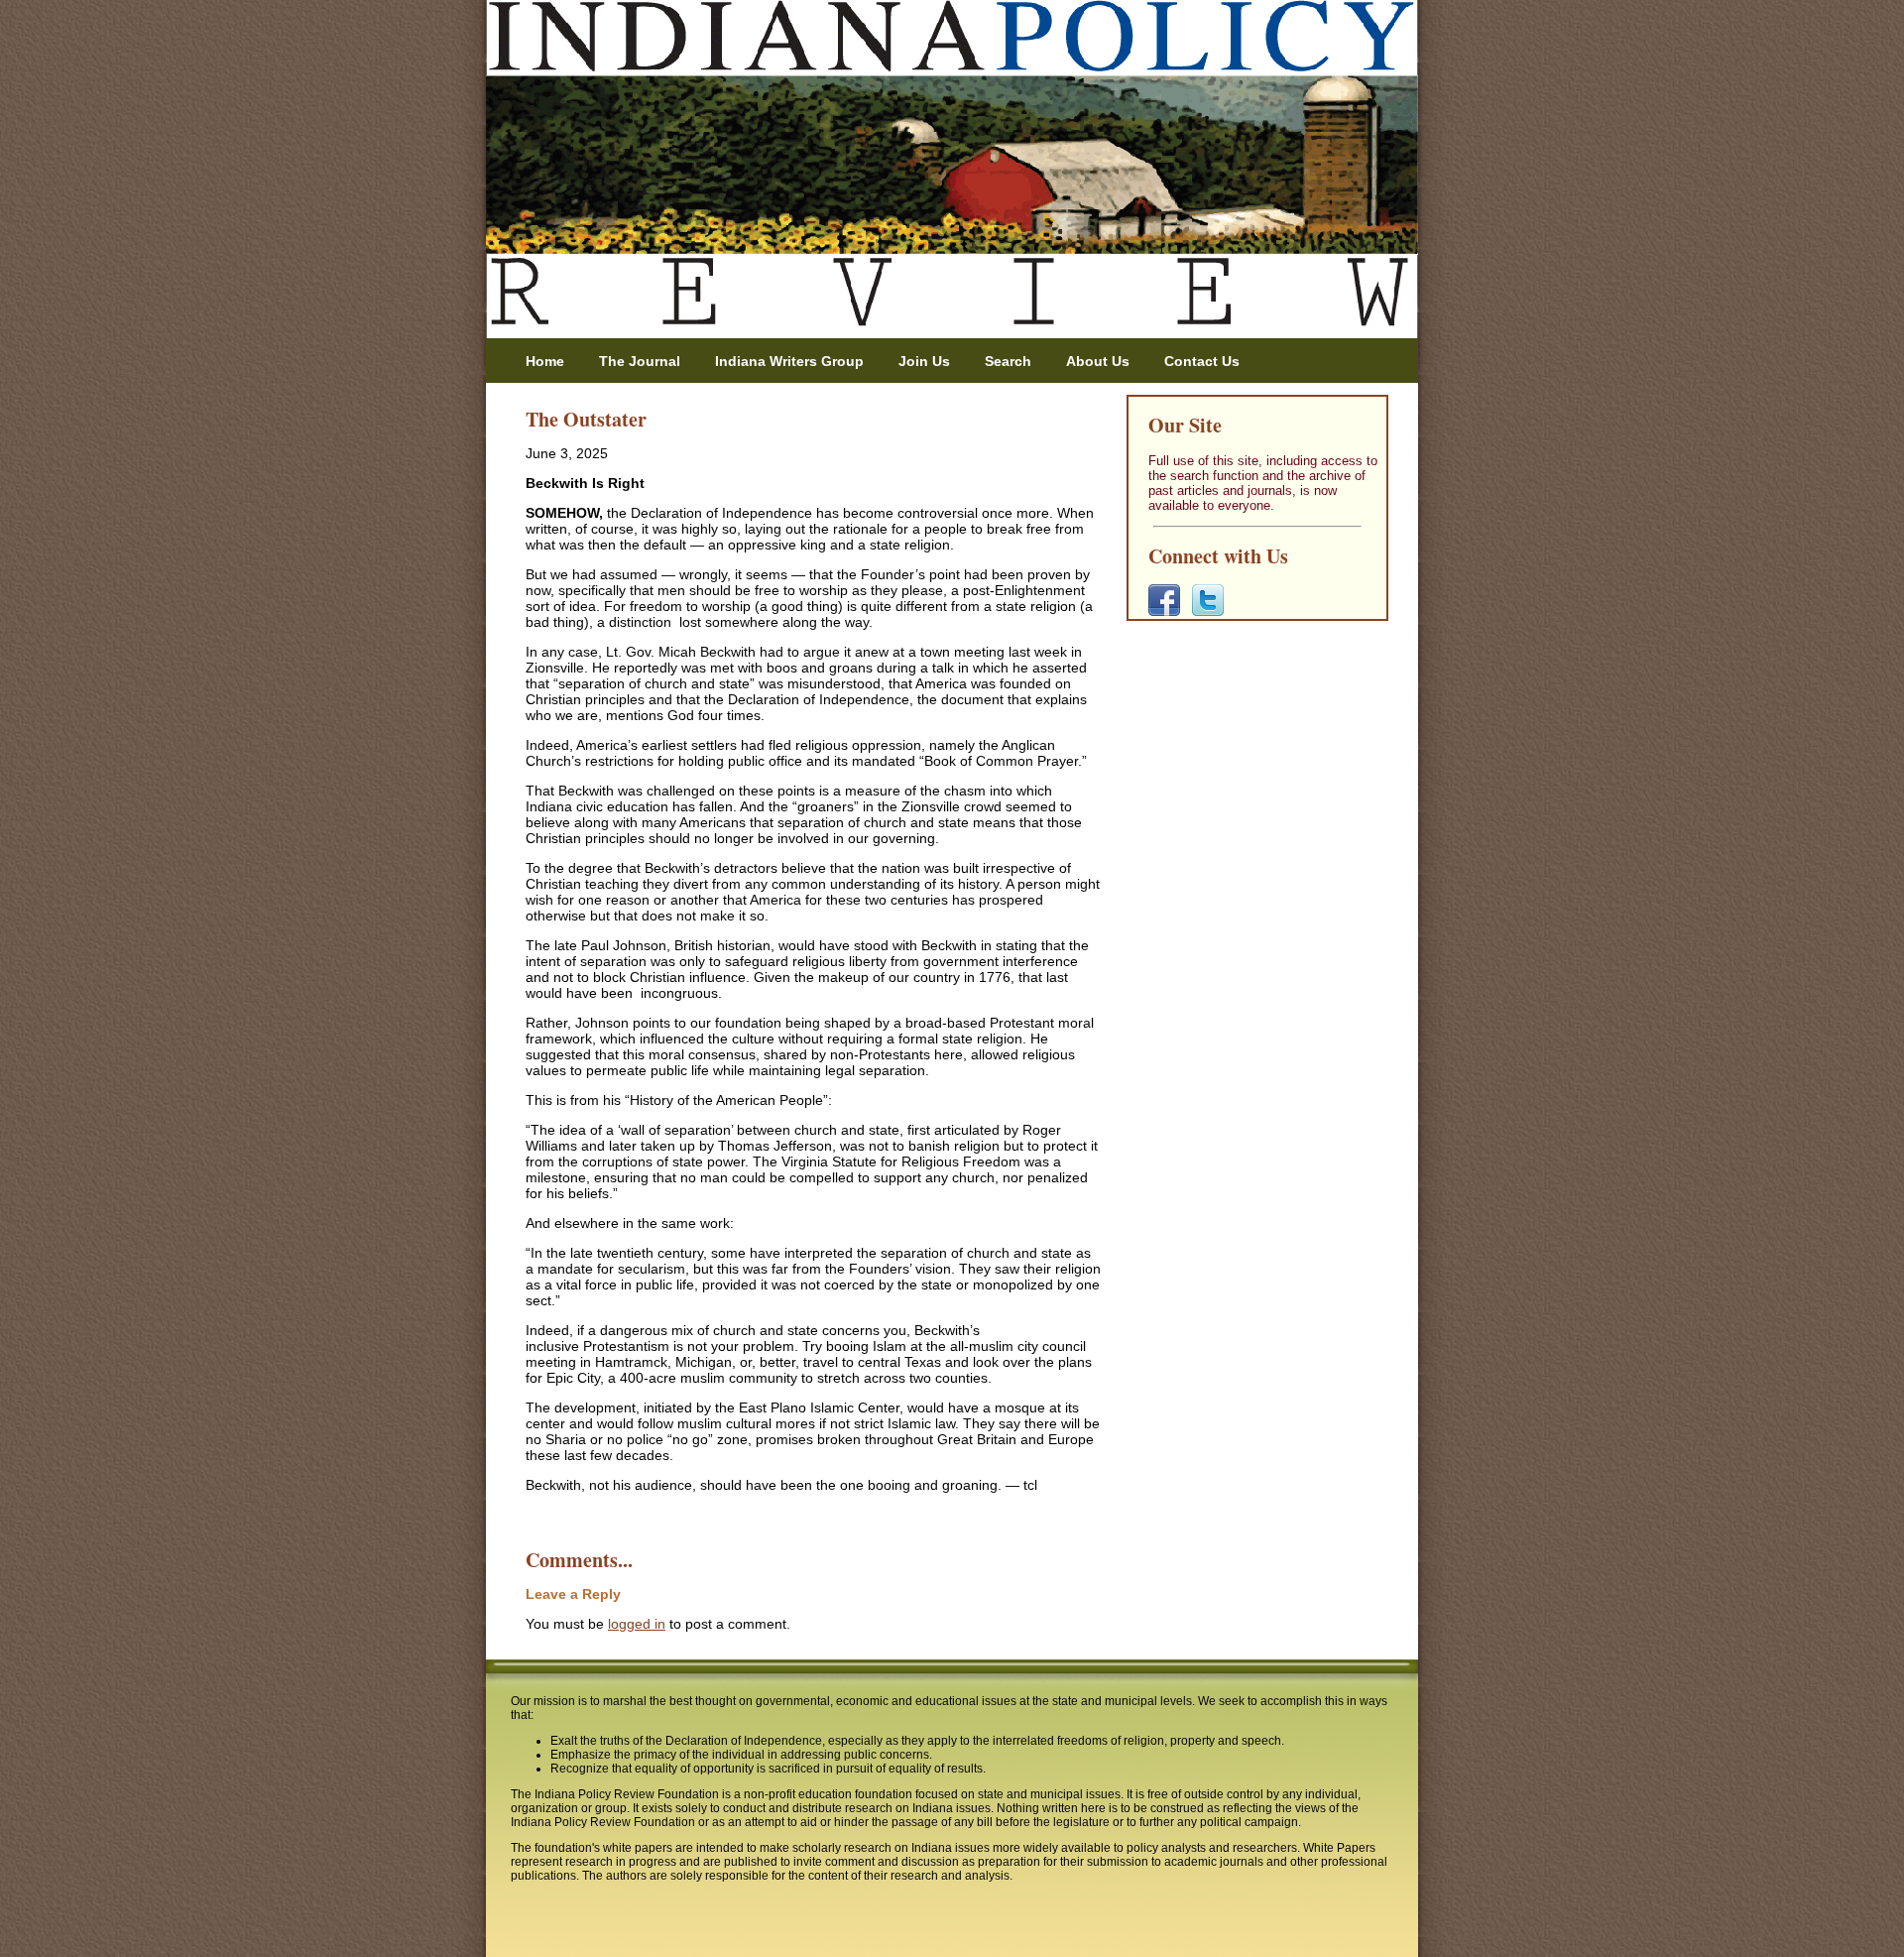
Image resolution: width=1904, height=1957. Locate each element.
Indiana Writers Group (789, 361)
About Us (1098, 361)
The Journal (640, 361)
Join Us (924, 361)
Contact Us (1202, 361)
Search (1008, 361)
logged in (637, 1624)
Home (545, 361)
